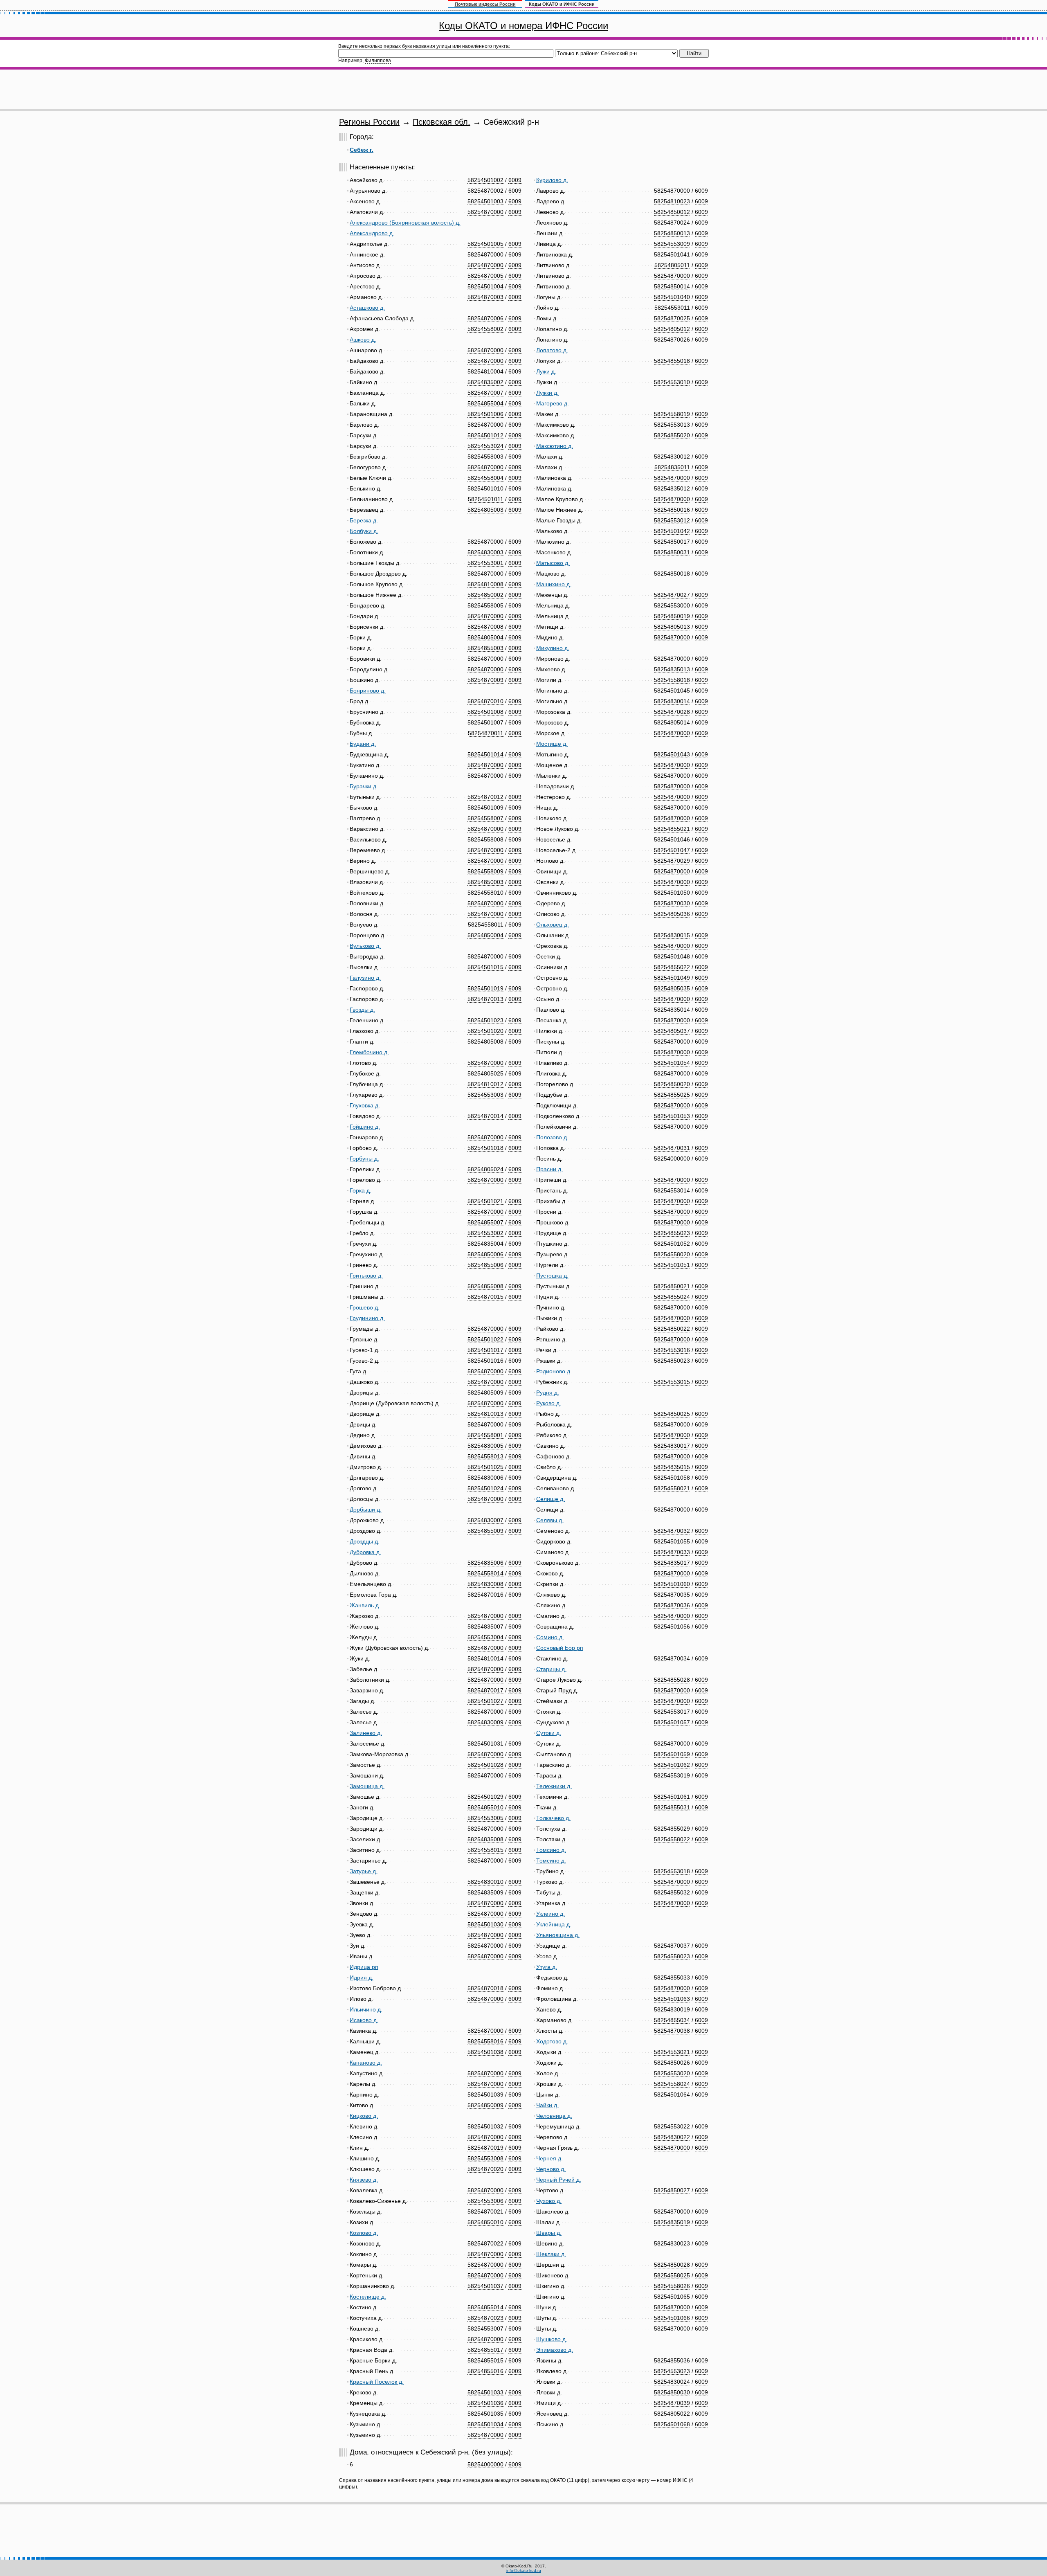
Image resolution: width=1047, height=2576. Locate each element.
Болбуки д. (364, 531)
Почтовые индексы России (485, 4)
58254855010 (485, 1807)
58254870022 (485, 2243)
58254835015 (672, 1467)
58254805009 (485, 1393)
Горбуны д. (364, 1159)
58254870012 (485, 797)
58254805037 (672, 1031)
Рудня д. (548, 1393)
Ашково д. (363, 340)
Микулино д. (553, 648)
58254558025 (672, 2275)
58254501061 (672, 1797)
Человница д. (554, 2116)
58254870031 (672, 1148)
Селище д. (550, 1499)
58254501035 (485, 2414)
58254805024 (485, 1169)
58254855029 (672, 1829)
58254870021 (485, 2212)
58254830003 (485, 552)
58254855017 (485, 2350)
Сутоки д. (549, 1733)
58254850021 (672, 1286)
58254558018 (672, 680)
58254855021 (672, 829)
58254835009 (485, 1892)
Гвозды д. (362, 1010)
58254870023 (485, 2318)
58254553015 (672, 1382)
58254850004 (485, 935)
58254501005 (485, 244)
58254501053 (672, 1116)
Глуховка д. (365, 1105)
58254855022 (672, 967)
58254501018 (485, 1148)
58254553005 (485, 1818)
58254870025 (672, 318)
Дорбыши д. (366, 1510)
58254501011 (486, 499)
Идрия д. (362, 1978)
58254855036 (672, 2360)
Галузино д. (365, 978)
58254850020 (672, 1084)
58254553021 (672, 2052)
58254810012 (485, 1084)
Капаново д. (366, 2063)
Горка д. (361, 1190)
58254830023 (672, 2243)
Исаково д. (364, 2020)
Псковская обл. (441, 122)
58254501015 (485, 967)
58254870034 (672, 1658)
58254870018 (485, 1988)
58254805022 (672, 2414)
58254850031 (672, 552)
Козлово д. (364, 2233)
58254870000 (485, 212)
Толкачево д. (553, 1818)
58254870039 (672, 2403)
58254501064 (672, 2095)
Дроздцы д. (365, 1541)
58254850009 (485, 2105)
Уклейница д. (554, 1924)
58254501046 (672, 839)
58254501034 (485, 2424)
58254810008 (485, 584)
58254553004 (485, 1637)
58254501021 (485, 1201)
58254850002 (485, 595)
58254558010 (485, 893)
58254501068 (672, 2424)
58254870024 (672, 223)
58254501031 (485, 1744)
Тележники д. (554, 1786)
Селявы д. (550, 1520)
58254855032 (672, 1892)
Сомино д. (550, 1637)
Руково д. (549, 1403)
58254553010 (672, 382)
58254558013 (485, 1456)
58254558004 (485, 478)
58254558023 (672, 1956)
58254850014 (672, 286)
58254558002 (485, 329)
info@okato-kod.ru (524, 2570)
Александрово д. (372, 233)
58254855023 (672, 1233)
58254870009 (485, 680)
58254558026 (672, 2286)
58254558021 (672, 1488)
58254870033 (672, 1552)
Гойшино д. (365, 1127)
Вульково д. (365, 946)
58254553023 (672, 2371)
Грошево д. (365, 1307)
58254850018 (672, 574)
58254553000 (672, 605)
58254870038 (672, 2031)
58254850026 (672, 2063)
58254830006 (485, 1478)
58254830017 (672, 1446)
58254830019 (672, 2009)
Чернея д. (549, 2158)
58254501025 (485, 1467)
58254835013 (672, 669)
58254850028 (672, 2265)
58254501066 (672, 2318)
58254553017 (672, 1712)
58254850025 (672, 1414)
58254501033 (485, 2392)
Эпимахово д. (555, 2350)
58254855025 (672, 1095)
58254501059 (672, 1754)
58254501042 (672, 531)
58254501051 (672, 1265)
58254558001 (485, 1435)
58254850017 (672, 542)
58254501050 (672, 893)
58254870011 (486, 733)
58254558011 (486, 925)
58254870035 (672, 1595)
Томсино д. (551, 1850)
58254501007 (485, 722)
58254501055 (672, 1541)
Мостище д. (552, 744)
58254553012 (672, 520)
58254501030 (485, 1924)
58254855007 (485, 1222)
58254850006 (485, 1254)
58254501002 (485, 180)
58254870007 (485, 393)
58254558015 (485, 1850)
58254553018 (672, 1871)
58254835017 (672, 1563)
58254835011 (672, 467)
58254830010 (485, 1882)
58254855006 (485, 1265)
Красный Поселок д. (377, 2382)
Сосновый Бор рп (560, 1648)
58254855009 (485, 1531)
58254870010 (485, 701)
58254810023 (672, 201)
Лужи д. (546, 371)
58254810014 (485, 1658)
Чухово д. (549, 2201)
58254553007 (485, 2329)
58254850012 (672, 212)
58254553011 (672, 308)
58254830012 (672, 457)
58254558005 (485, 605)
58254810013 (485, 1414)
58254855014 (485, 2307)
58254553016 (672, 1350)
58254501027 (485, 1701)
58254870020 (485, 2169)
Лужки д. (547, 393)
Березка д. (364, 520)
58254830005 (485, 1446)
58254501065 (672, 2297)
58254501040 (672, 297)
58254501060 (672, 1584)
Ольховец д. (553, 925)
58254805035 (672, 988)
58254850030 (672, 2392)
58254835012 (672, 488)
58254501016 (485, 1361)
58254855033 (672, 1978)
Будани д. (363, 744)
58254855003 (485, 648)
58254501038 (485, 2052)
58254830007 (485, 1520)
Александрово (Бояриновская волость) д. (405, 223)
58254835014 (672, 1010)
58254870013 (485, 999)
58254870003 (485, 297)
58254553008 (485, 2158)
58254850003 (485, 882)
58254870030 (672, 903)
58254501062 (672, 1765)
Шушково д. (552, 2339)
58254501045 (672, 691)
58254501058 (672, 1478)
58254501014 (485, 754)
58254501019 (485, 988)
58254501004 (485, 286)
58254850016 (672, 510)
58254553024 (485, 446)
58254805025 (485, 1073)
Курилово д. (552, 180)
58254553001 (485, 563)
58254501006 (485, 414)
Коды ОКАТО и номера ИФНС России (523, 26)
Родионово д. (554, 1371)
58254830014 (672, 701)
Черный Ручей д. (559, 2180)
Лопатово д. (552, 350)
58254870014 (485, 1116)
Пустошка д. (552, 1276)
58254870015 (485, 1297)
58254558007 (485, 818)
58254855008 (485, 1286)
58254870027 (672, 595)
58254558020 (672, 1254)
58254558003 (485, 457)
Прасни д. (549, 1169)
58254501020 (485, 1031)
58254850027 (672, 2190)
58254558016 (485, 2041)
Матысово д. (553, 563)
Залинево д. (366, 1733)
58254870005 (485, 276)
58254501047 (672, 850)
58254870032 (672, 1531)
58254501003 (485, 201)
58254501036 (485, 2403)
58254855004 (485, 403)
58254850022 (672, 1329)
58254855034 (672, 2020)
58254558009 (485, 871)
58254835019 (672, 2222)
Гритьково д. (366, 1276)
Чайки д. (547, 2105)
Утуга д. (547, 1967)
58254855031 (672, 1807)
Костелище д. (368, 2297)
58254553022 (672, 2126)
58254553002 (485, 1233)
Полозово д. (552, 1137)
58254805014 (672, 722)
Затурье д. (364, 1871)
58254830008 (485, 1584)
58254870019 (485, 2148)
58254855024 (672, 1297)
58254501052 (672, 1244)
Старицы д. (551, 1669)
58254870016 (485, 1595)
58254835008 (485, 1839)
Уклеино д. (550, 1914)
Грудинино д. (367, 1318)
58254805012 (672, 329)
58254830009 (485, 1722)
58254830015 (672, 935)
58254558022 (672, 1839)
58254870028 (672, 712)
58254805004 (485, 637)
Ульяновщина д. (558, 1935)
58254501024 (485, 1488)
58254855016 (485, 2371)
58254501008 (485, 712)
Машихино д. (554, 584)
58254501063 (672, 1999)
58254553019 (672, 1775)
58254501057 (672, 1722)
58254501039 (485, 2095)
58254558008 (485, 839)
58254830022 (672, 2137)
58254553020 (672, 2073)
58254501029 (485, 1797)
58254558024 (672, 2084)
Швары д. (549, 2233)
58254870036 (672, 1605)
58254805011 (672, 265)
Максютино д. (555, 446)
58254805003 (485, 510)
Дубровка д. (365, 1552)
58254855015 (485, 2360)
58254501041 (672, 254)
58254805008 (485, 1042)
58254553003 (485, 1095)
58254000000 (672, 1159)
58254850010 (485, 2222)
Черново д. (551, 2169)
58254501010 (485, 488)
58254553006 (485, 2201)
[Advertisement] (523, 89)
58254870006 (485, 318)
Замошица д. (367, 1786)
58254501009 (485, 808)
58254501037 (485, 2286)
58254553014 (672, 1190)
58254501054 (672, 1063)
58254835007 (485, 1627)
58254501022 (485, 1339)
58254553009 (672, 244)
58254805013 (672, 627)
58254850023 (672, 1361)
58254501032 (485, 2126)
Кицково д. (364, 2116)
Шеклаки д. (551, 2254)
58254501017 (485, 1350)
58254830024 (672, 2382)
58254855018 (672, 361)
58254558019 (672, 414)
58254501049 (672, 978)
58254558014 (485, 1573)
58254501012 (485, 435)
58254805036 (672, 914)
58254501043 (672, 754)
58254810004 (485, 371)
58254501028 (485, 1765)
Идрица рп (364, 1967)
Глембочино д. (369, 1052)
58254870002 (485, 191)
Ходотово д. (552, 2041)
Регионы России (369, 122)
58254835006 (485, 1563)
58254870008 (485, 627)
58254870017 (485, 1690)
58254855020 (672, 435)
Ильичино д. (366, 2009)
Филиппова (378, 61)
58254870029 (672, 861)
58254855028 (672, 1680)
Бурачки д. (364, 786)
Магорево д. (553, 403)
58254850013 (672, 233)
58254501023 (485, 1020)
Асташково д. (367, 308)
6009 (515, 180)
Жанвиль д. (365, 1605)
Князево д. (364, 2180)
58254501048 (672, 956)
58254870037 (672, 1946)
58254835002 (485, 382)
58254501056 (672, 1627)
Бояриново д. (368, 691)
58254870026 (672, 340)
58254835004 (485, 1244)
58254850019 (672, 616)
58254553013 (672, 425)
